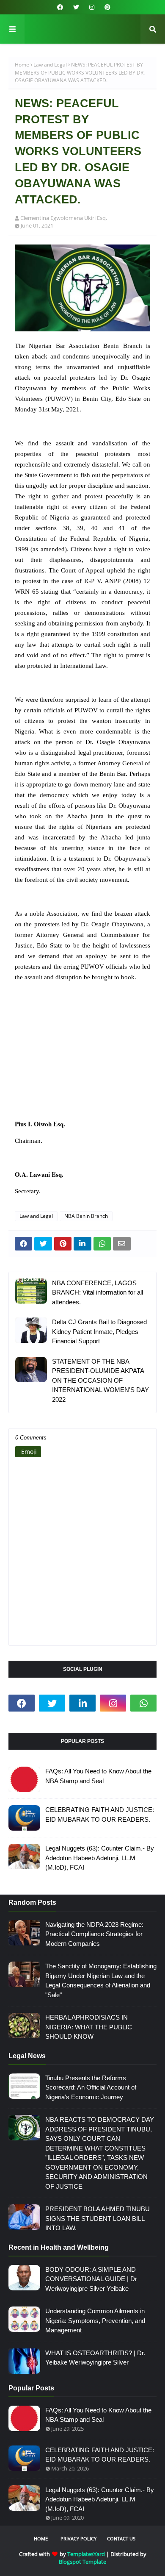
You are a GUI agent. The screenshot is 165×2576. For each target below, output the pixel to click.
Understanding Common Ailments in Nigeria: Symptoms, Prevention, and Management (95, 2320)
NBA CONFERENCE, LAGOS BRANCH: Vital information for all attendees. (98, 1292)
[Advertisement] (82, 1056)
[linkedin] (82, 1703)
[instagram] (92, 7)
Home (22, 65)
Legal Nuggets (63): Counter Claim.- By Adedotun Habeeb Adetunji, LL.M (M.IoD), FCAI (100, 1858)
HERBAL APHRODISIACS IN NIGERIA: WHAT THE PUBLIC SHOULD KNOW (89, 2027)
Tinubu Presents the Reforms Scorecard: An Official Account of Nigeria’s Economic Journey (91, 2087)
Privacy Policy (78, 2538)
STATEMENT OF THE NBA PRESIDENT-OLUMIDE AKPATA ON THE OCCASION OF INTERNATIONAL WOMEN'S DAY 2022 (100, 1380)
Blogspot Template (82, 2562)
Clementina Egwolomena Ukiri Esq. (64, 218)
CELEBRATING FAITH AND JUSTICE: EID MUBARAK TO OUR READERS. (100, 1815)
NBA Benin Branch (86, 1216)
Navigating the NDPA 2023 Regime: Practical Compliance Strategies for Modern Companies (94, 1934)
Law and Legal (50, 65)
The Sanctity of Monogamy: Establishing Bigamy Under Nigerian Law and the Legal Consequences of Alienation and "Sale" (101, 1980)
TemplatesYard (86, 2554)
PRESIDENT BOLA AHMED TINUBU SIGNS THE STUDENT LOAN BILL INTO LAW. (98, 2218)
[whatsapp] (143, 1703)
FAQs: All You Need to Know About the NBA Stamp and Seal (98, 1776)
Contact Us (121, 2538)
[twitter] (76, 7)
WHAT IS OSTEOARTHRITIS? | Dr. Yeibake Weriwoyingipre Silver (95, 2358)
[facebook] (60, 7)
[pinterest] (106, 7)
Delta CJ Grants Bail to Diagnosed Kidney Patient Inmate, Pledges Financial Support (99, 1331)
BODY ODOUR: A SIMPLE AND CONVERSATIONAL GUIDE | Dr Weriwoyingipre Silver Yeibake (91, 2279)
